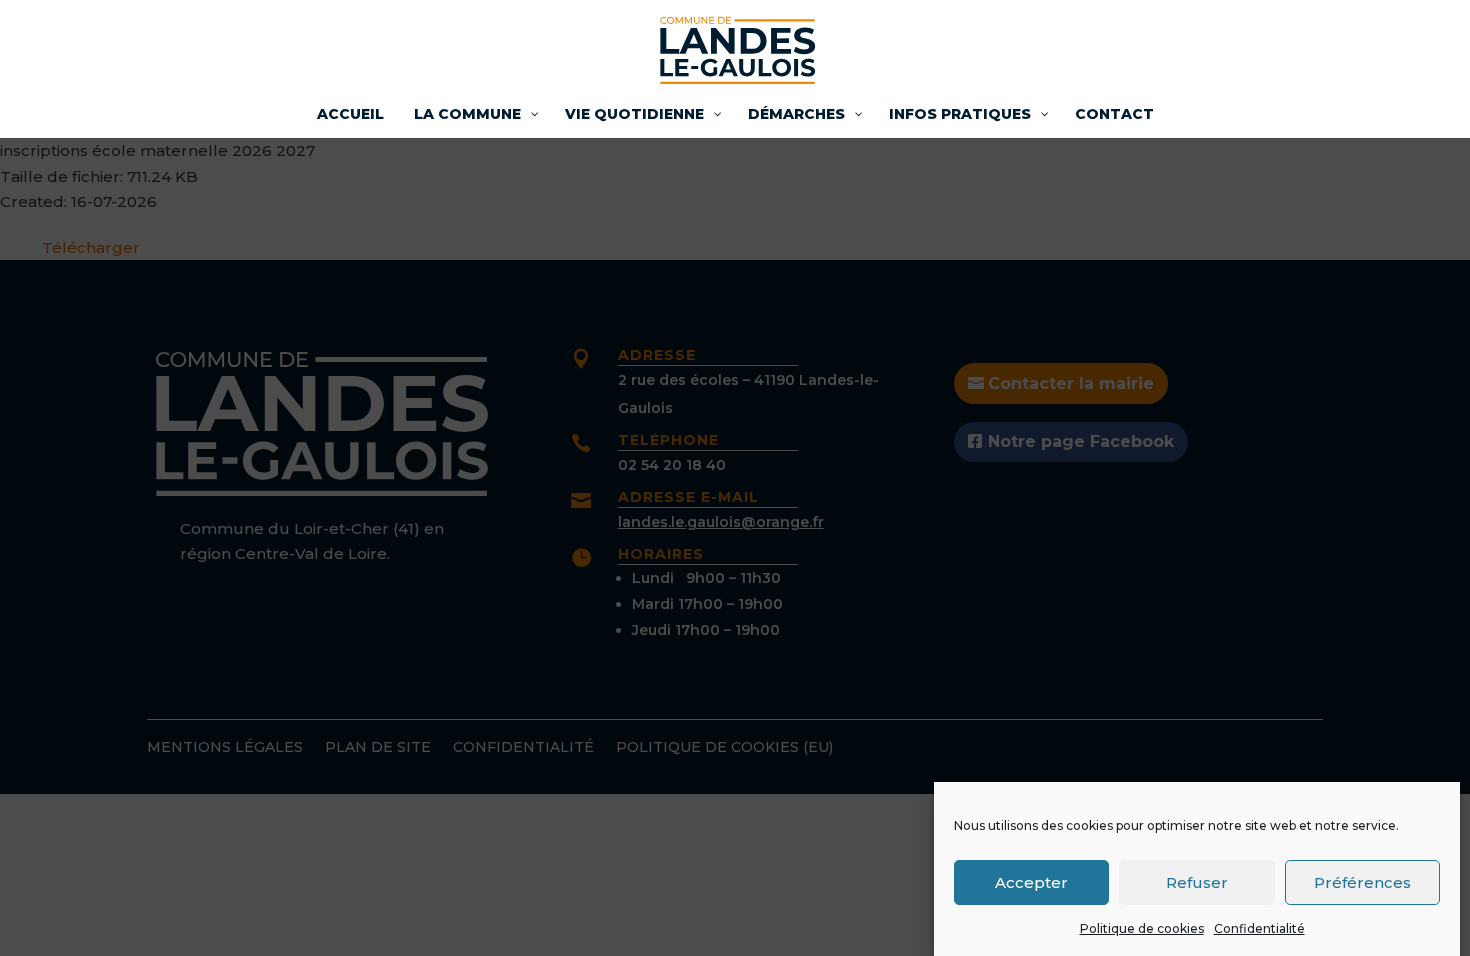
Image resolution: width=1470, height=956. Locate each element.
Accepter (1031, 881)
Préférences (1362, 881)
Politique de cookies (1142, 928)
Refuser (1197, 881)
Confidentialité (1259, 928)
